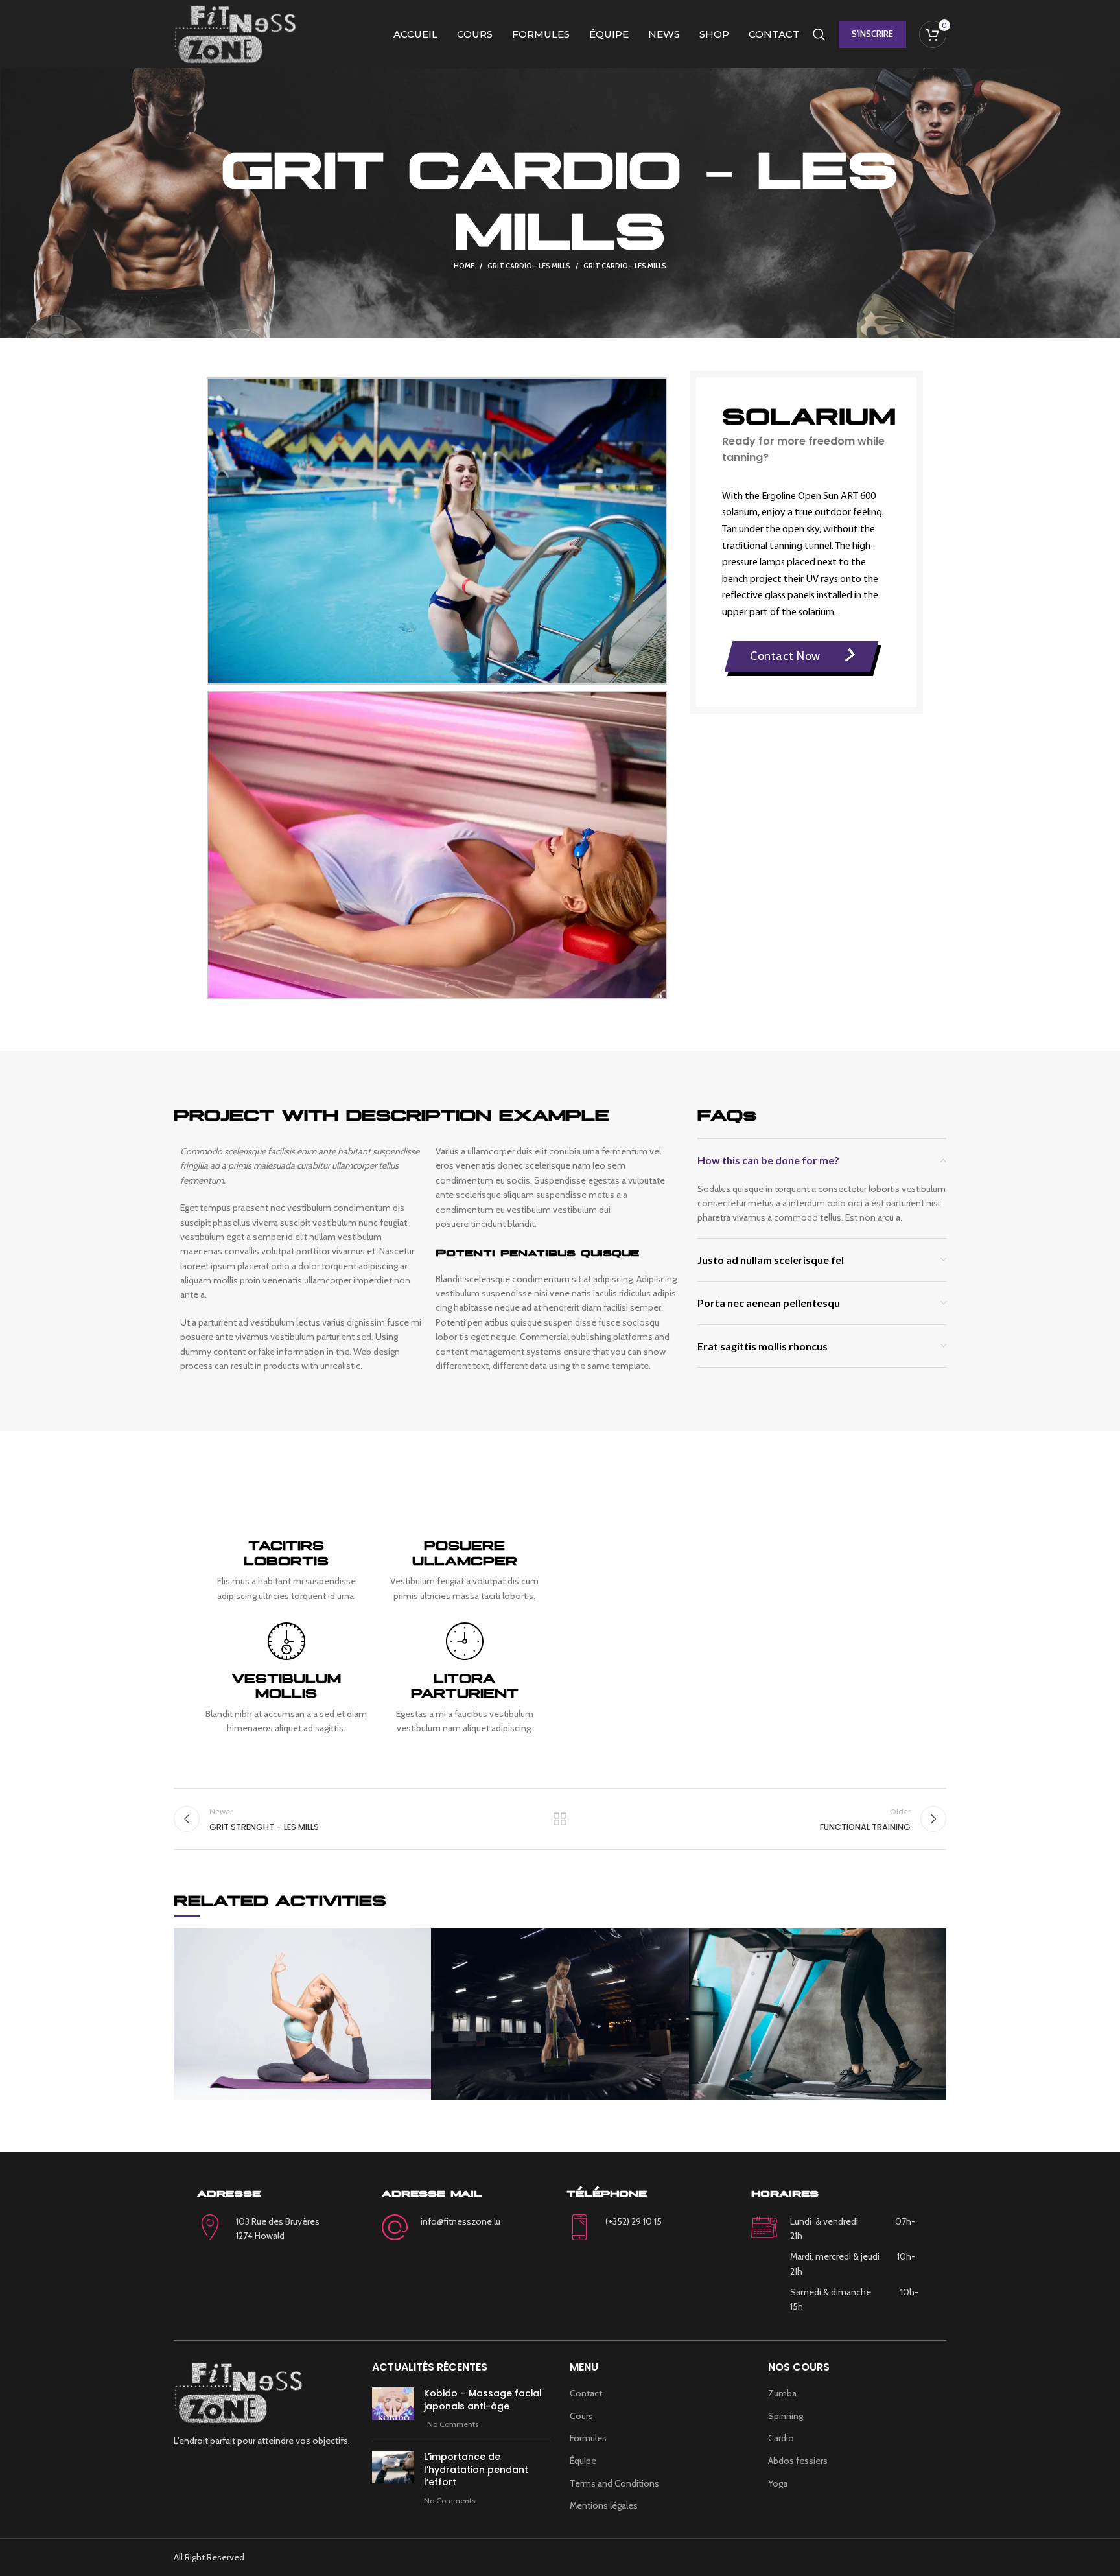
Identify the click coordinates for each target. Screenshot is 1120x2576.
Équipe (583, 2461)
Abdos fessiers (798, 2461)
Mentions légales (604, 2505)
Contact (586, 2393)
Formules (588, 2438)
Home (464, 266)
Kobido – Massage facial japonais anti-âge (483, 2400)
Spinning (786, 2416)
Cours (581, 2416)
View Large (421, 1938)
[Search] (819, 34)
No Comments (453, 2424)
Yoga (778, 2483)
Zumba (782, 2393)
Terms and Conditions (614, 2483)
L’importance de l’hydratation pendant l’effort (476, 2469)
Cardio (781, 2438)
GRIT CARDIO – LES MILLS (529, 266)
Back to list (560, 1819)
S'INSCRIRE (872, 34)
